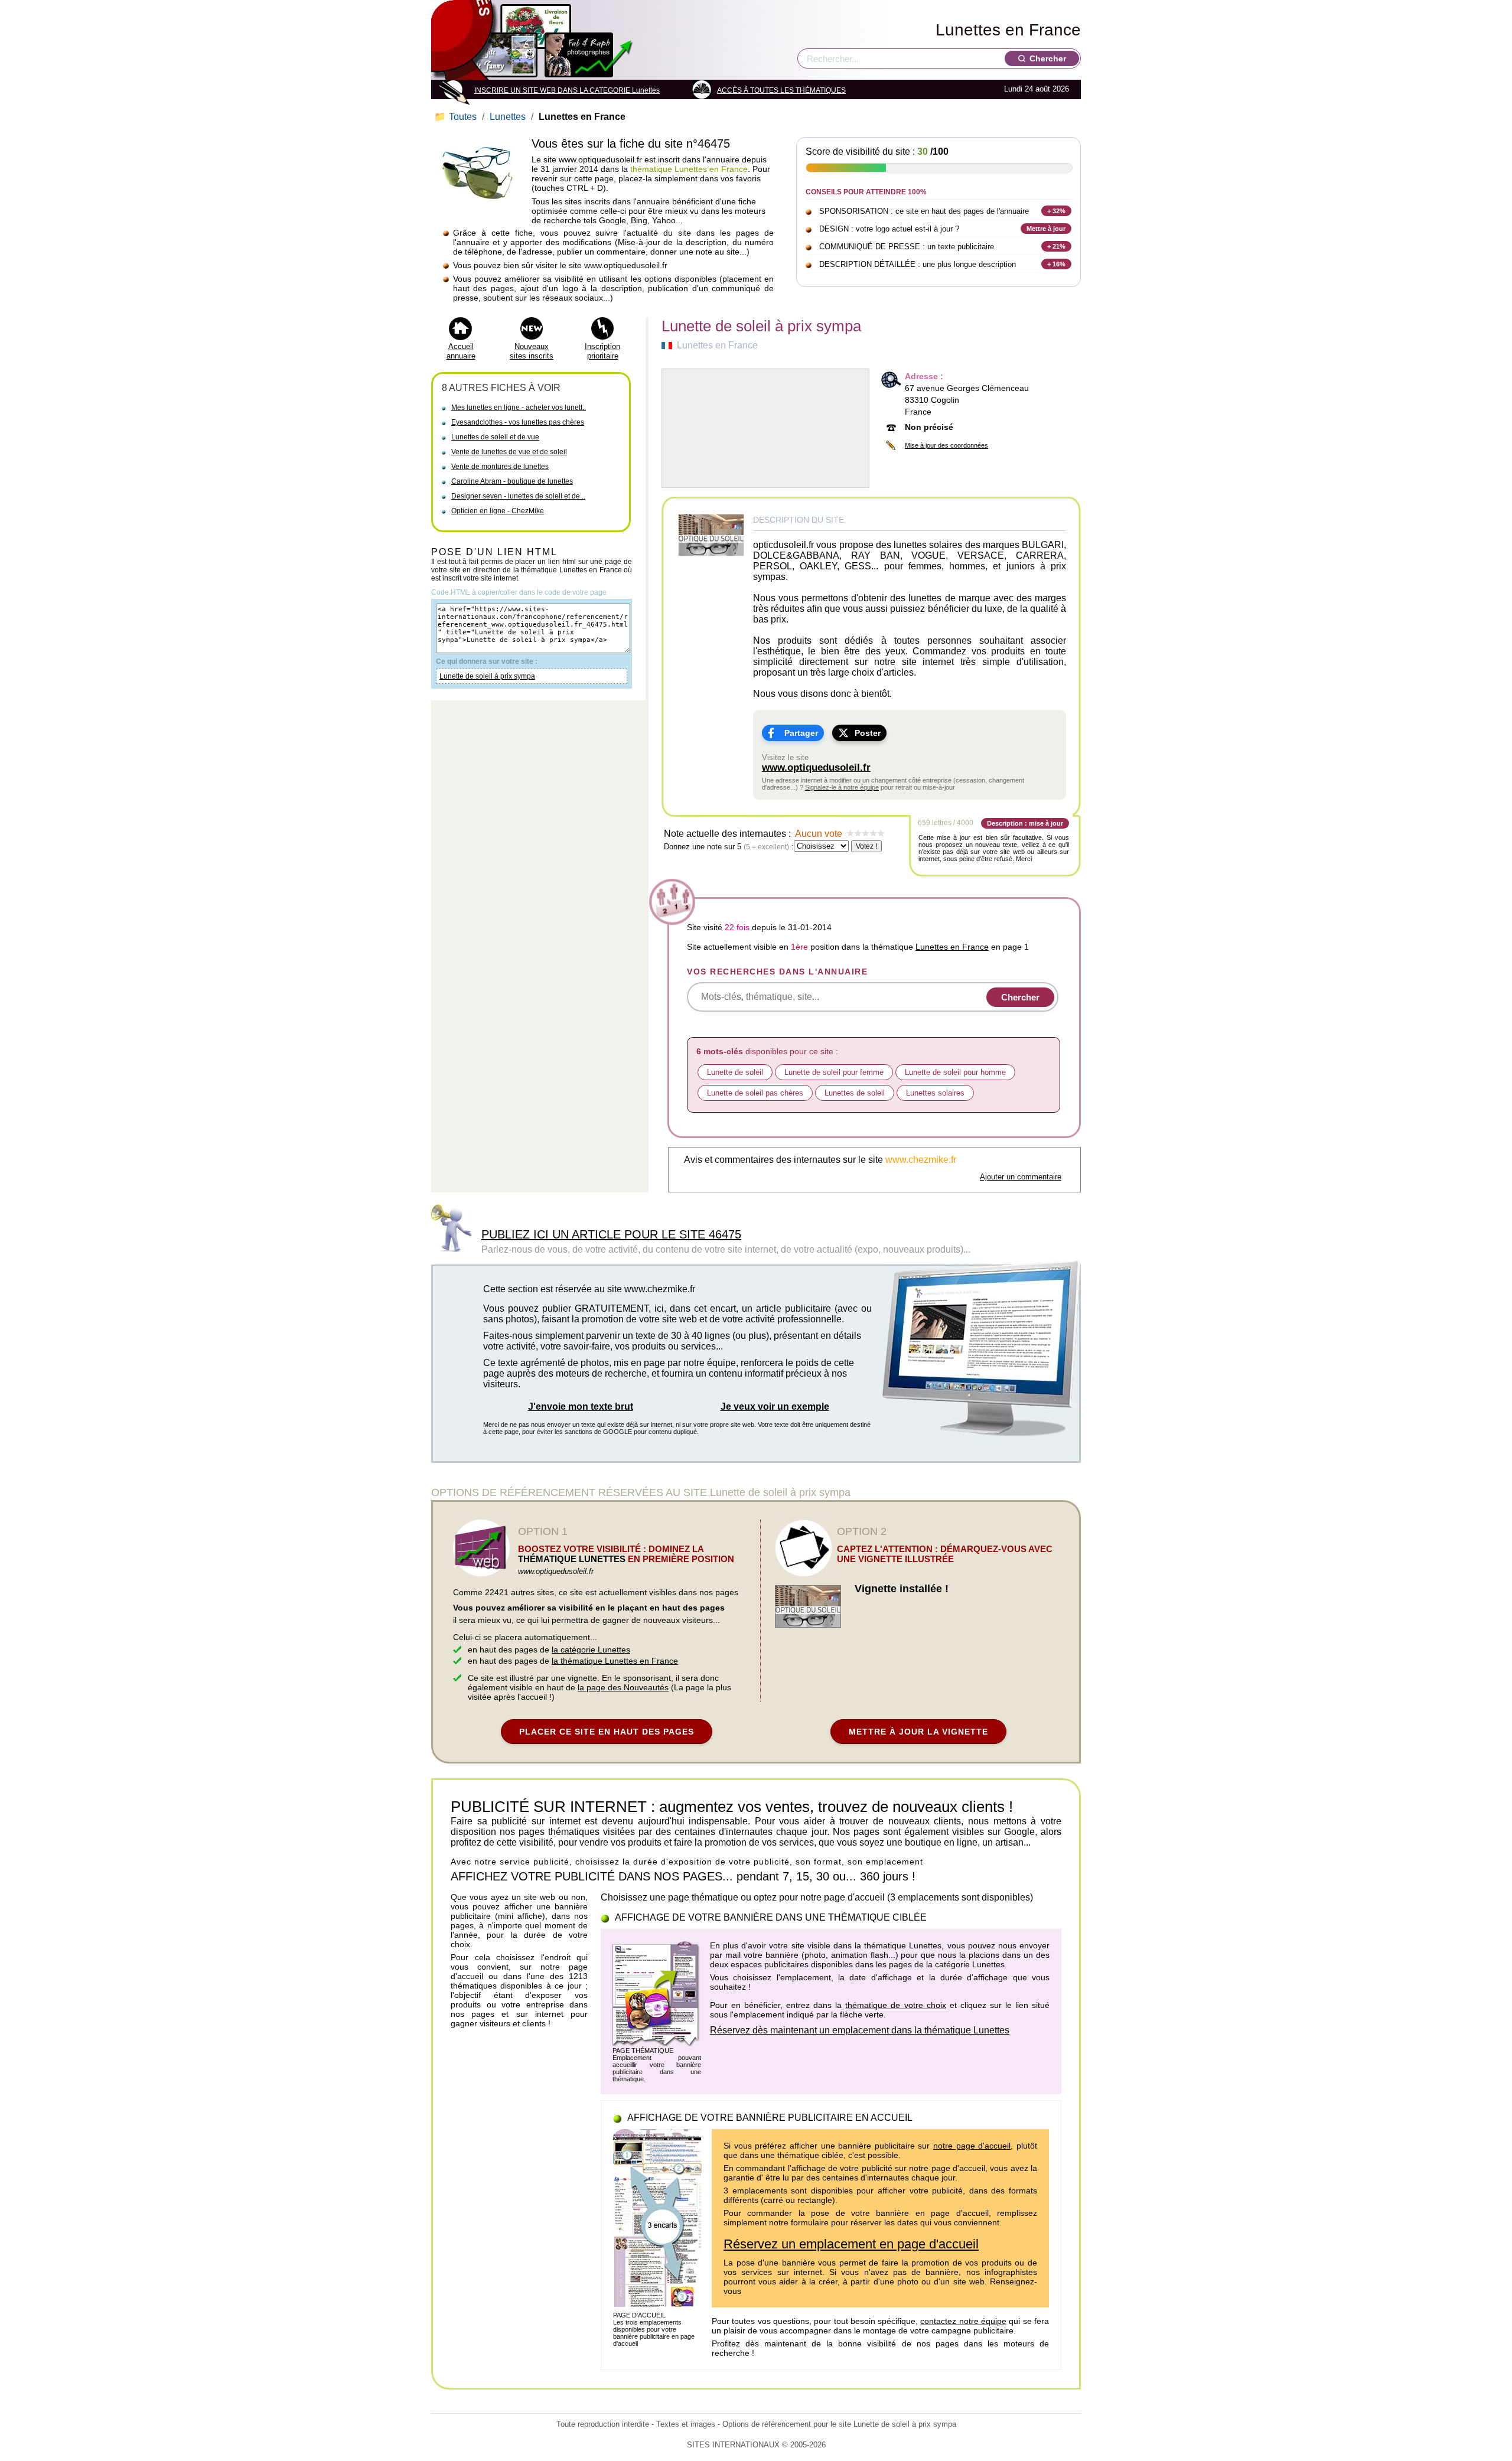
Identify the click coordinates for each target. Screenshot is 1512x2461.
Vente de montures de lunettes (500, 467)
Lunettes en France (1008, 30)
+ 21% (1056, 246)
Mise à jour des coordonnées (946, 445)
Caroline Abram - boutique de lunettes (512, 481)
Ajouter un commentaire (1021, 1177)
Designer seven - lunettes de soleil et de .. (518, 496)
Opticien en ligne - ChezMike (498, 511)
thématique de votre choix (895, 2005)
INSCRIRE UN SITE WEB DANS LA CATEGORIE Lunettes (567, 90)
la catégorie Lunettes (591, 1650)
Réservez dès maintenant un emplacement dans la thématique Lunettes (860, 2030)
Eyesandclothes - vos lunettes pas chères (518, 422)
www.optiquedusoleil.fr (816, 767)
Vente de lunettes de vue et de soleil (509, 452)
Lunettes (508, 117)
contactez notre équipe (963, 2321)
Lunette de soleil (735, 1072)
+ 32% (1056, 211)
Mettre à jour (1046, 229)
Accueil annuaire (461, 351)
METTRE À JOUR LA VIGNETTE (918, 1732)
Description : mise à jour (1025, 823)
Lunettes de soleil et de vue (495, 437)
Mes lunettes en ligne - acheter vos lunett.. (519, 408)
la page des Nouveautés (623, 1687)
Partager (801, 733)
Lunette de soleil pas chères (755, 1093)
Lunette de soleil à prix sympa (487, 676)
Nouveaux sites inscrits (532, 351)
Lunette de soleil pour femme (834, 1072)
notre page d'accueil (972, 2146)
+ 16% (1056, 264)
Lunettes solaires (935, 1093)
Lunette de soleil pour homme (955, 1072)
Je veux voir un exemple (775, 1406)
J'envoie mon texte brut (581, 1406)
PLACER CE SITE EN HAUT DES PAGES (607, 1732)
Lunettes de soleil (855, 1093)
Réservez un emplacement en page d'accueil (851, 2244)
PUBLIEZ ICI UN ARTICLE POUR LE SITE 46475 (611, 1234)
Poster (868, 733)
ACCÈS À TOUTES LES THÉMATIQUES (781, 90)
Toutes (457, 117)
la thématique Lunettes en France (615, 1661)
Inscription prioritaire (602, 351)
